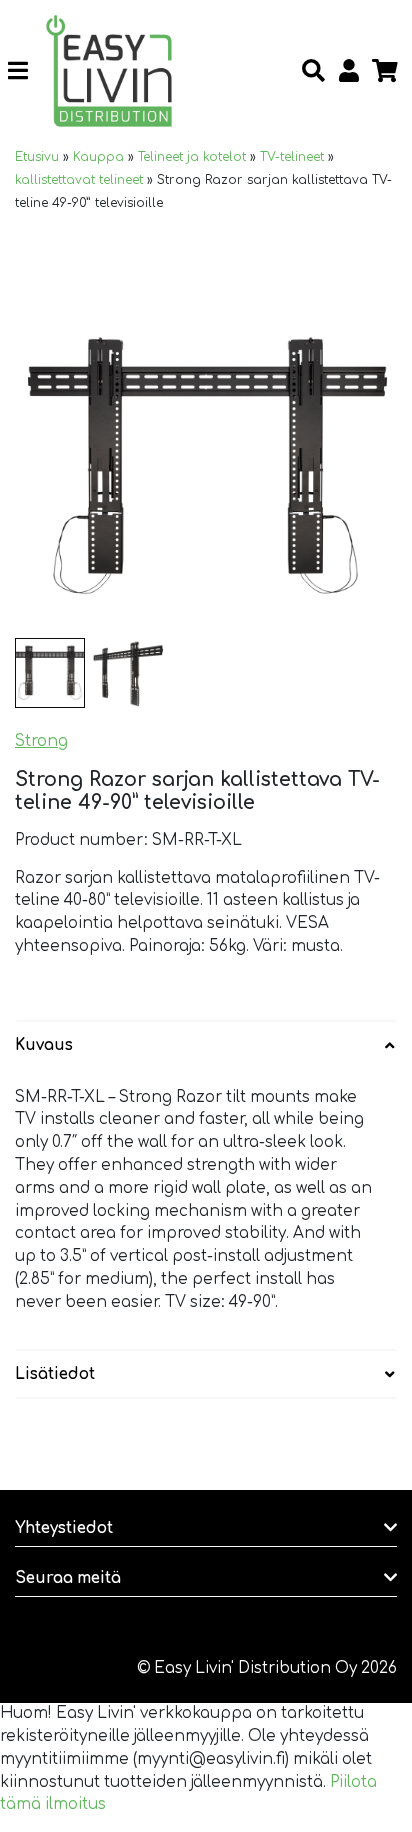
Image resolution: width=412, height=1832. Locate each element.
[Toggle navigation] (25, 71)
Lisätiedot (55, 1374)
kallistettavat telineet (79, 180)
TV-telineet (292, 157)
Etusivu (37, 157)
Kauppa (98, 157)
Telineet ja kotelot (192, 157)
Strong (41, 741)
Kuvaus (44, 1045)
